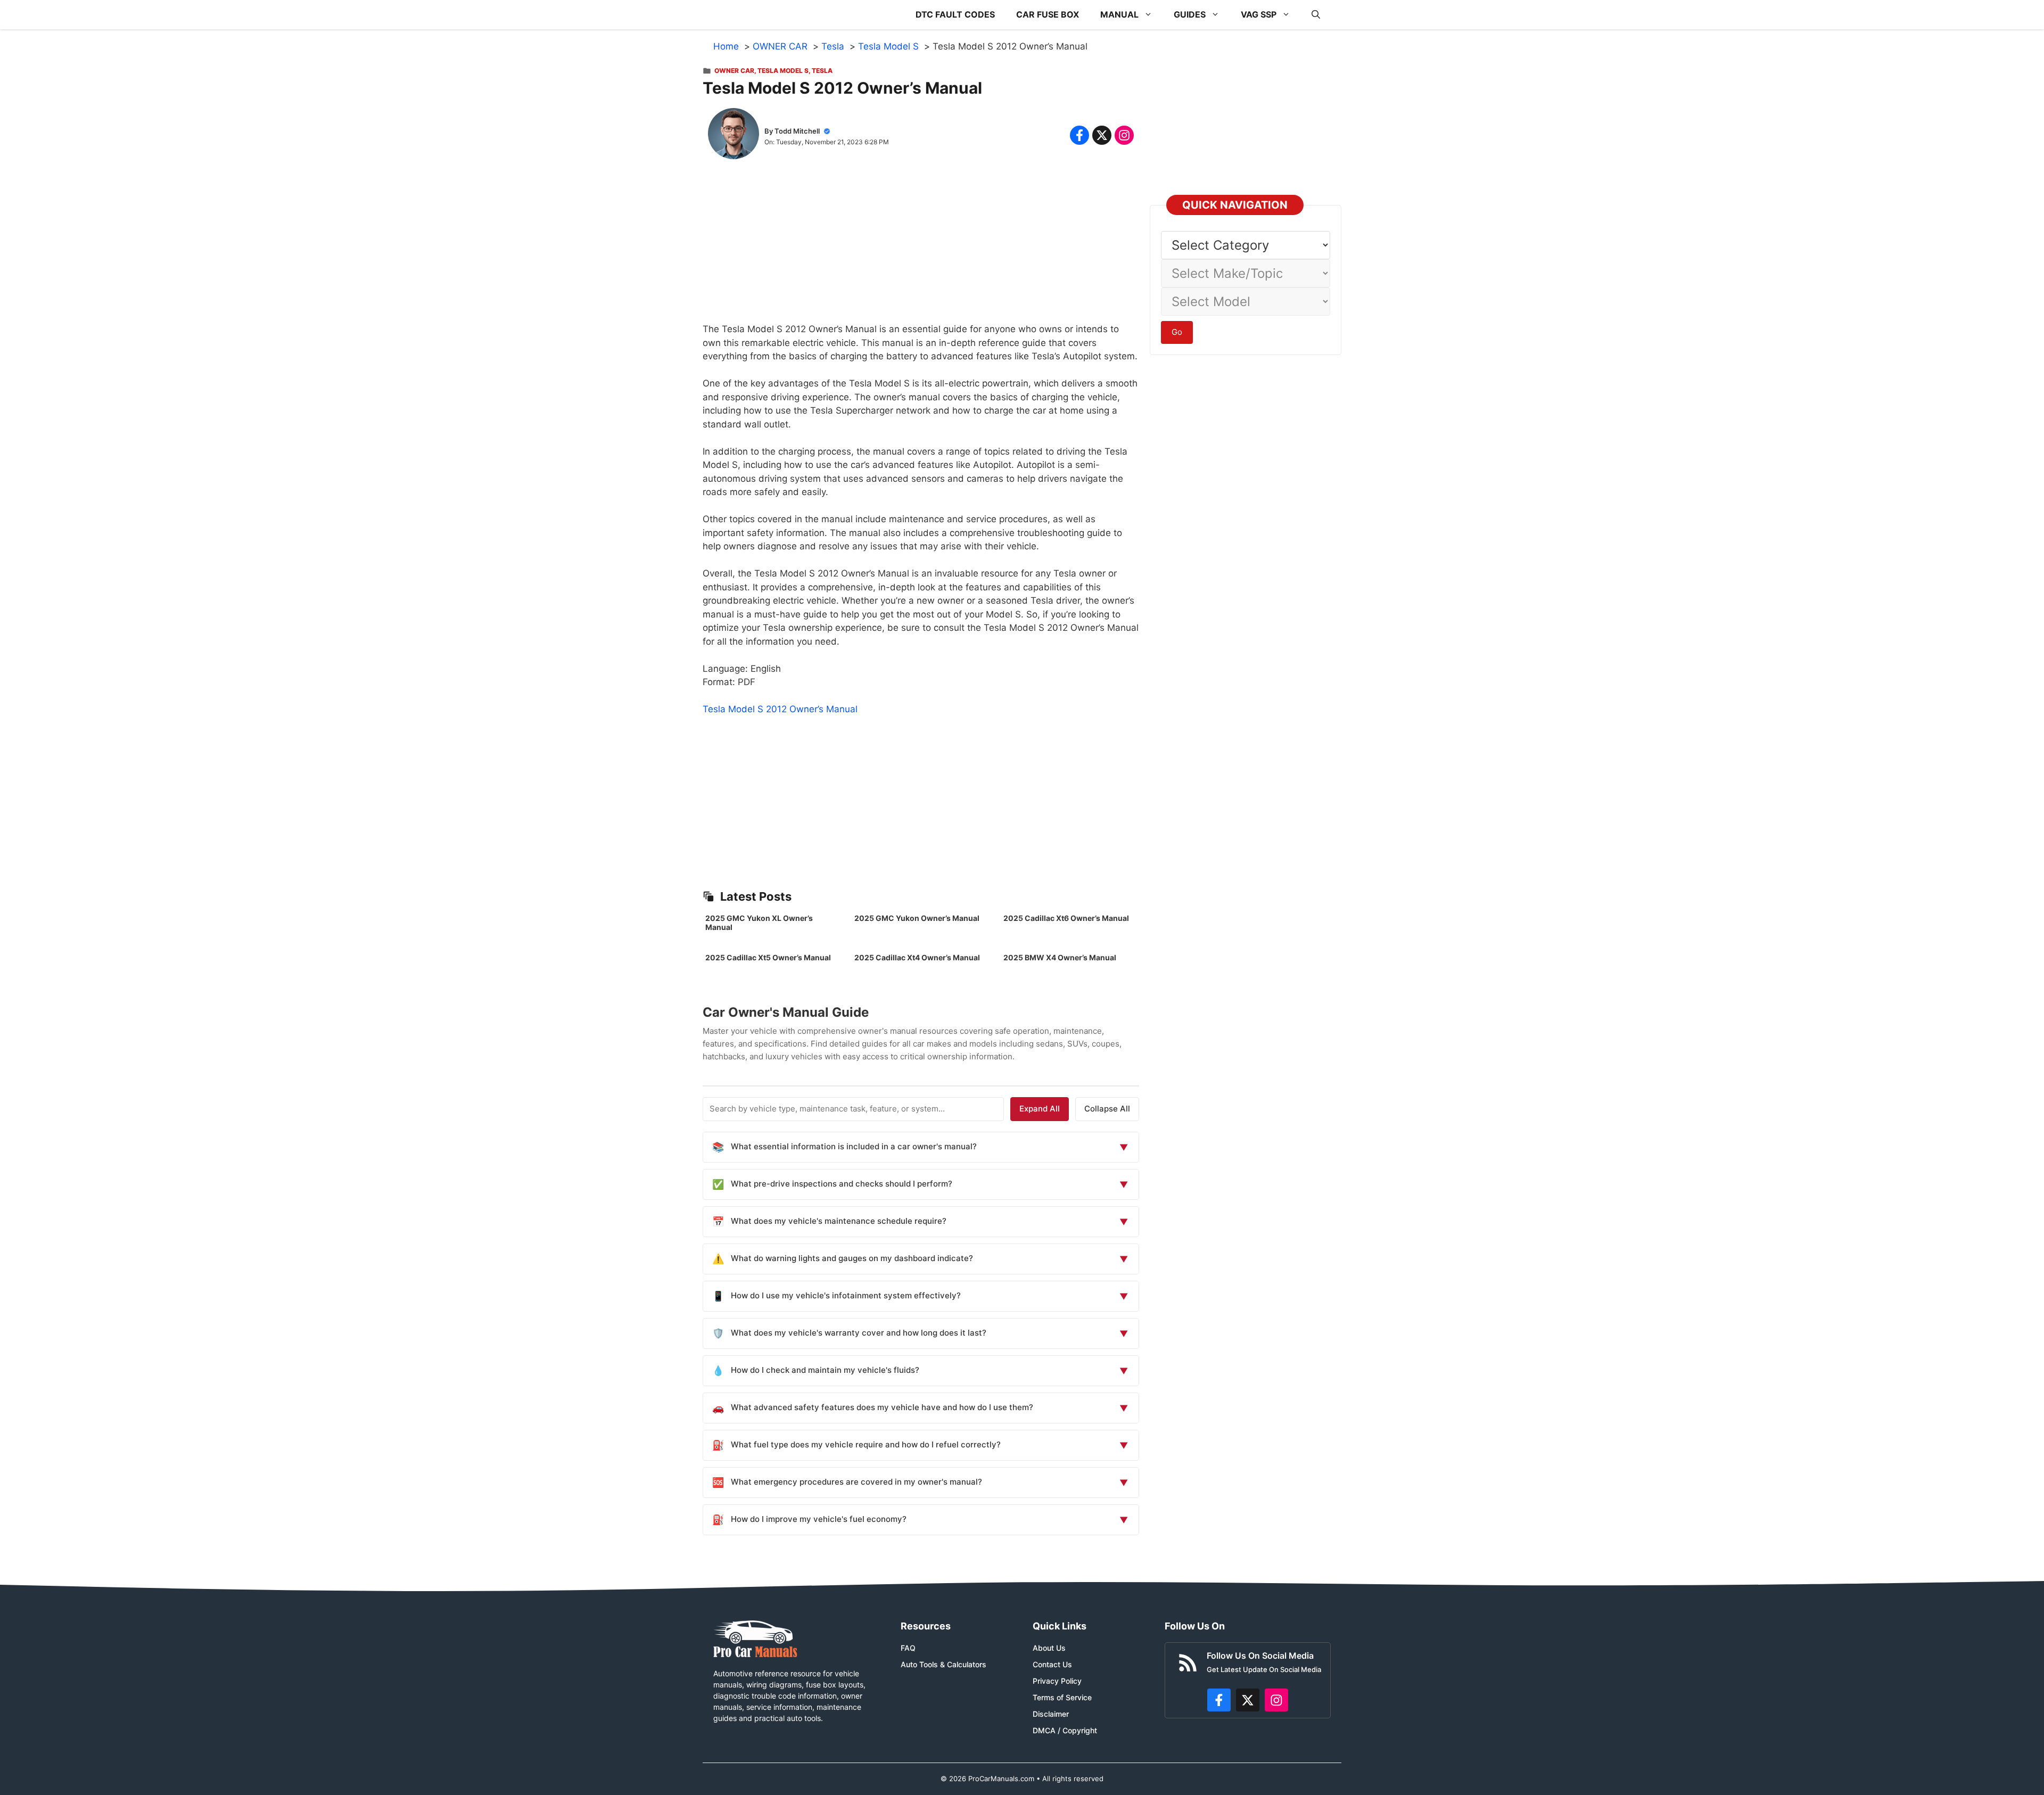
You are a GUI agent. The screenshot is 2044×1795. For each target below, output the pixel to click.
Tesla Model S (783, 71)
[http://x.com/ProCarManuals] (1248, 1700)
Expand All (1040, 1109)
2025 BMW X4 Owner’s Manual (1060, 957)
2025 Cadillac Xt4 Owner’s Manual (917, 957)
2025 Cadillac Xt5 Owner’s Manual (768, 957)
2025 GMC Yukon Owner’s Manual (917, 918)
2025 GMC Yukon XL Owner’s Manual (759, 923)
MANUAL (1119, 14)
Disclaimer (1051, 1714)
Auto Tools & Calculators (943, 1664)
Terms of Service (1062, 1697)
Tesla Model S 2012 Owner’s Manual (780, 709)
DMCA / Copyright (1065, 1730)
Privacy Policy (1057, 1681)
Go (1177, 332)
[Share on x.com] (1102, 135)
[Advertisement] (921, 248)
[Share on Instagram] (1124, 135)
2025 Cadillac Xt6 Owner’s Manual (1066, 918)
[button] (1316, 15)
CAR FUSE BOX (1048, 14)
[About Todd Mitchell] (733, 136)
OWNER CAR (734, 71)
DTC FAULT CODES (955, 14)
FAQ (908, 1648)
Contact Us (1052, 1664)
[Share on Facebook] (1079, 135)
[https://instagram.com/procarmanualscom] (1276, 1700)
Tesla (822, 71)
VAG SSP (1259, 14)
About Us (1049, 1648)
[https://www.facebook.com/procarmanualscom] (1219, 1700)
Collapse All (1107, 1109)
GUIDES (1190, 14)
